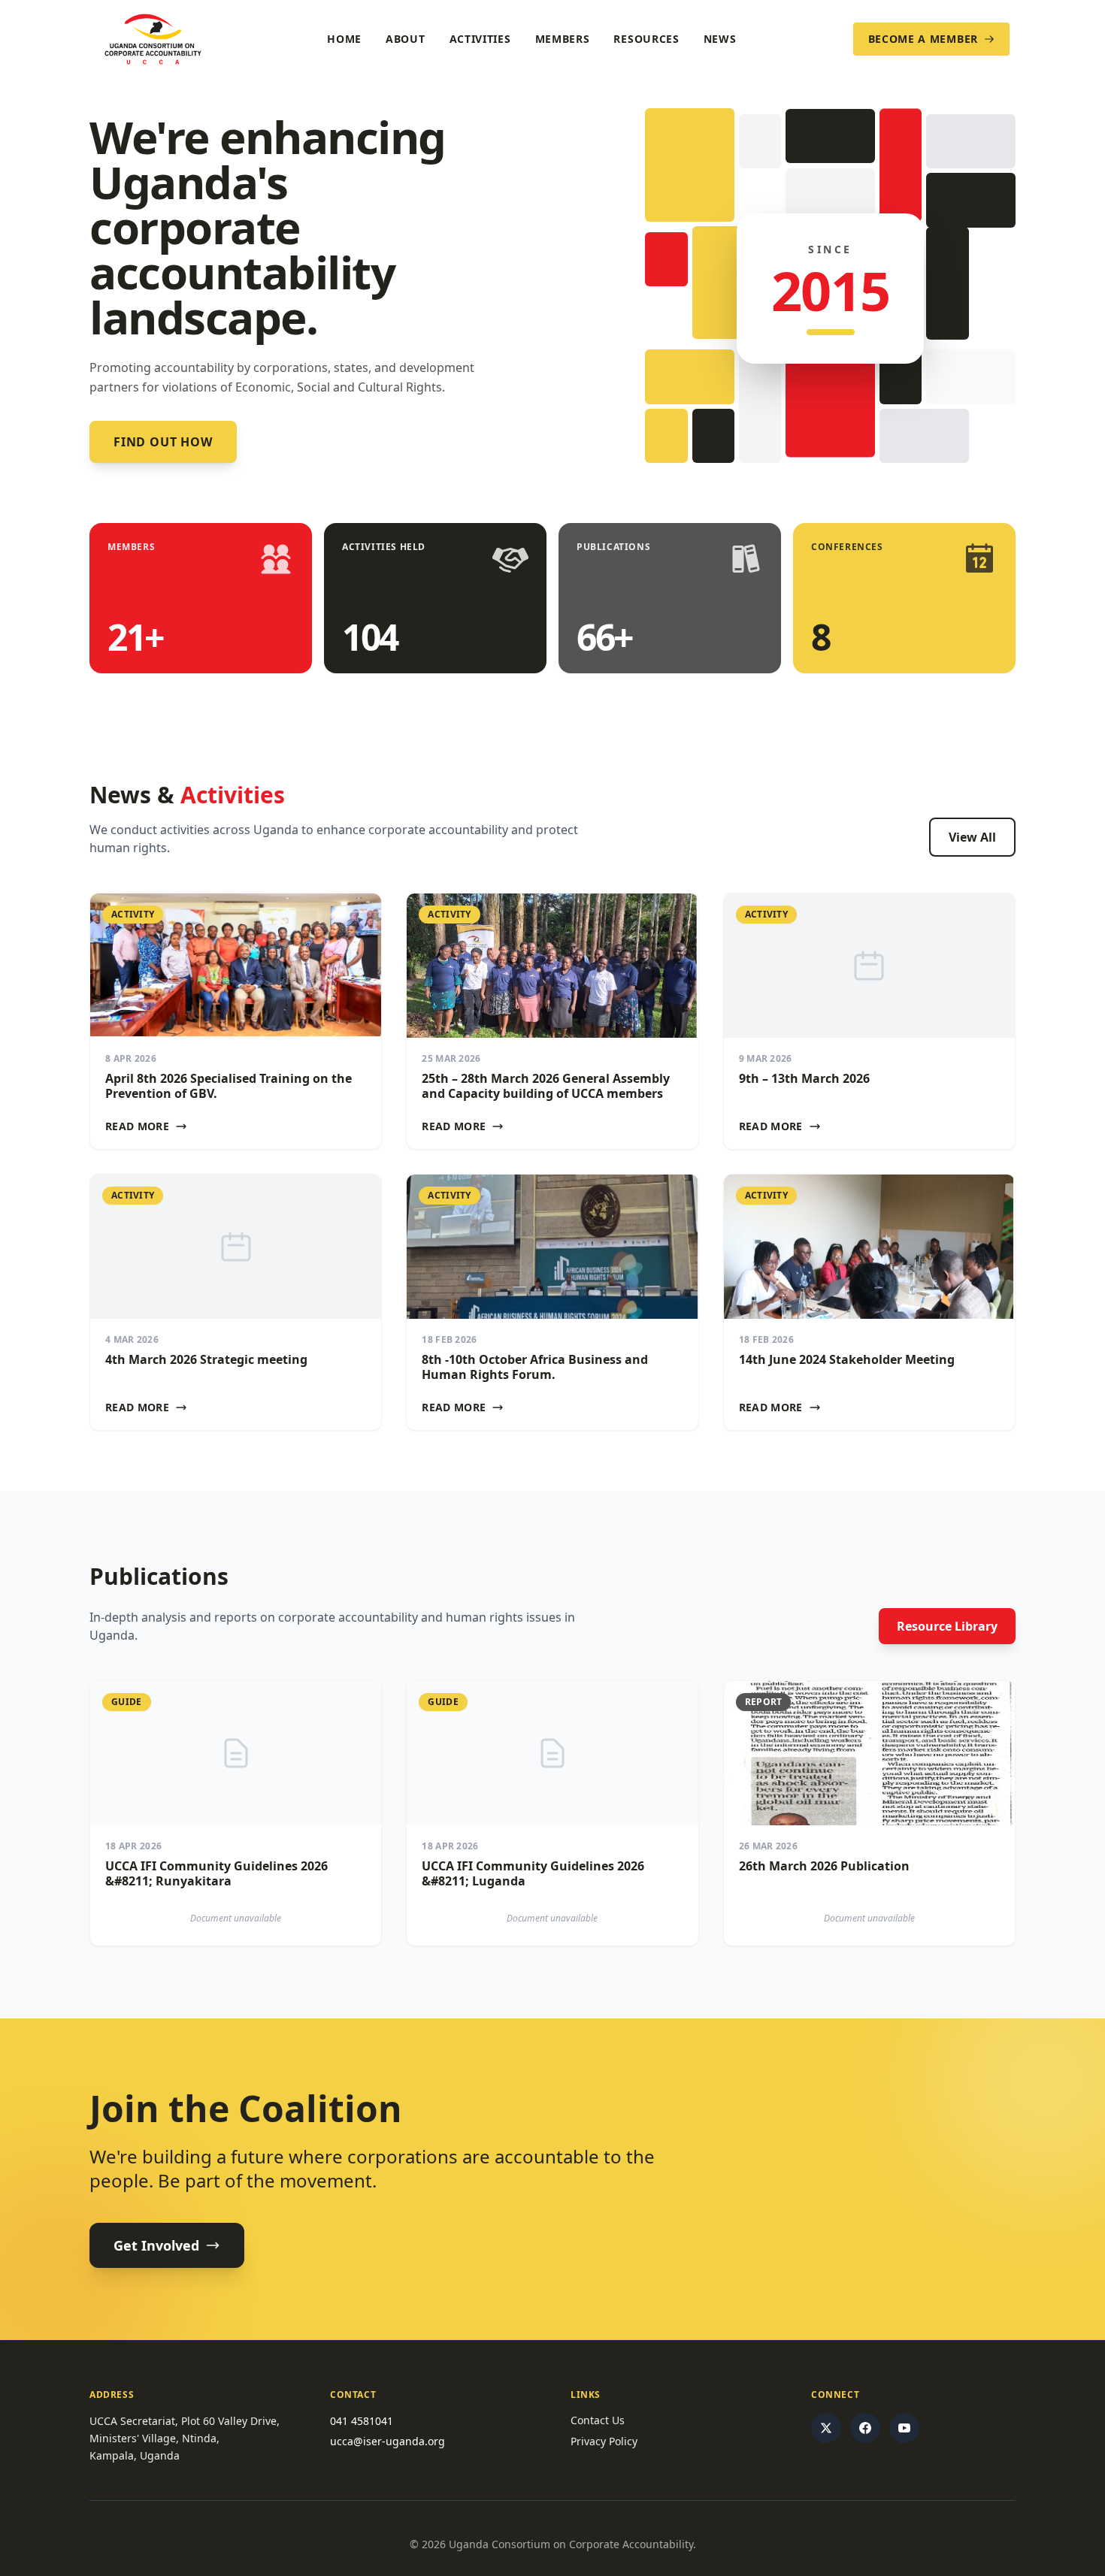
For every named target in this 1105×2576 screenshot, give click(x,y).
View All (972, 837)
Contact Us (598, 2420)
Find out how (163, 442)
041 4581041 (362, 2421)
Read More (137, 1126)
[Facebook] (865, 2428)
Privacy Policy (604, 2441)
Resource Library (947, 1626)
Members (563, 39)
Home (344, 39)
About (406, 39)
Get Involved (156, 2245)
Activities (480, 39)
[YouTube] (904, 2428)
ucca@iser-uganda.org (388, 2441)
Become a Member (923, 39)
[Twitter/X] (826, 2428)
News (720, 39)
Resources (646, 39)
